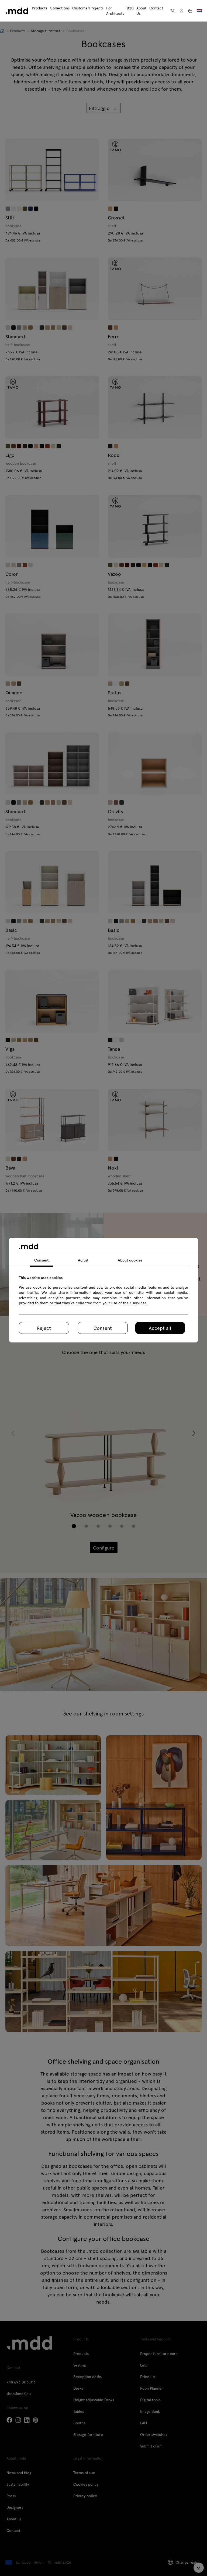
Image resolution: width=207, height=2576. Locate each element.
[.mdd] (17, 11)
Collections (60, 8)
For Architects (115, 11)
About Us (141, 11)
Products (39, 8)
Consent (103, 1328)
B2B (130, 8)
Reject (44, 1328)
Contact (156, 8)
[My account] (182, 11)
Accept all (160, 1328)
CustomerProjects (88, 8)
